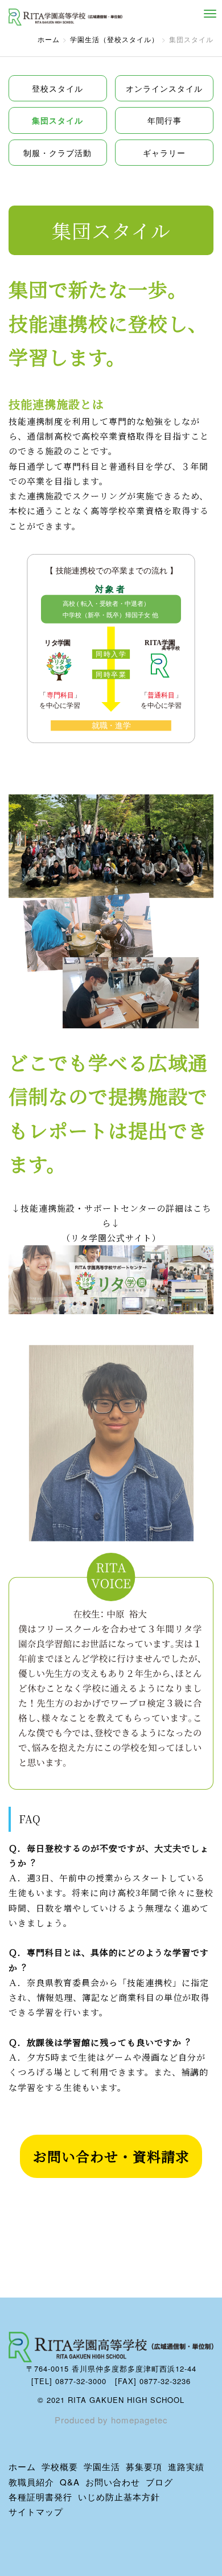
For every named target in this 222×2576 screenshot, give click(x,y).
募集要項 (144, 2466)
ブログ (159, 2482)
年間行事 (165, 120)
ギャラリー (164, 153)
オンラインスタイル (164, 88)
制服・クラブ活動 (57, 153)
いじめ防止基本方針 (119, 2497)
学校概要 (60, 2466)
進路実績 (186, 2466)
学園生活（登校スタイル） (114, 39)
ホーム (49, 39)
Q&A (70, 2482)
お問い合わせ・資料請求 (111, 2156)
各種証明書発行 (40, 2497)
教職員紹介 (31, 2482)
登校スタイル (57, 88)
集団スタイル (57, 120)
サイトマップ (36, 2511)
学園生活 (102, 2466)
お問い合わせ (113, 2482)
